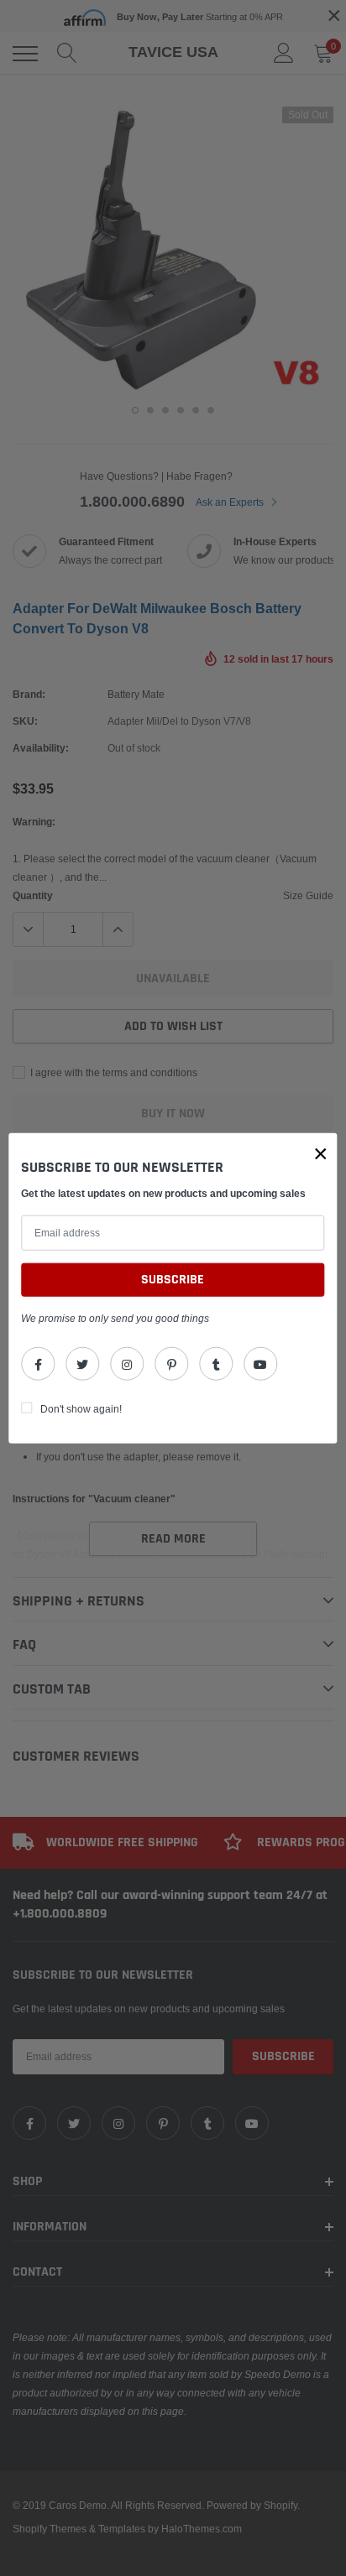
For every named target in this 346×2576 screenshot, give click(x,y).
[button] (321, 1153)
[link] (38, 1364)
